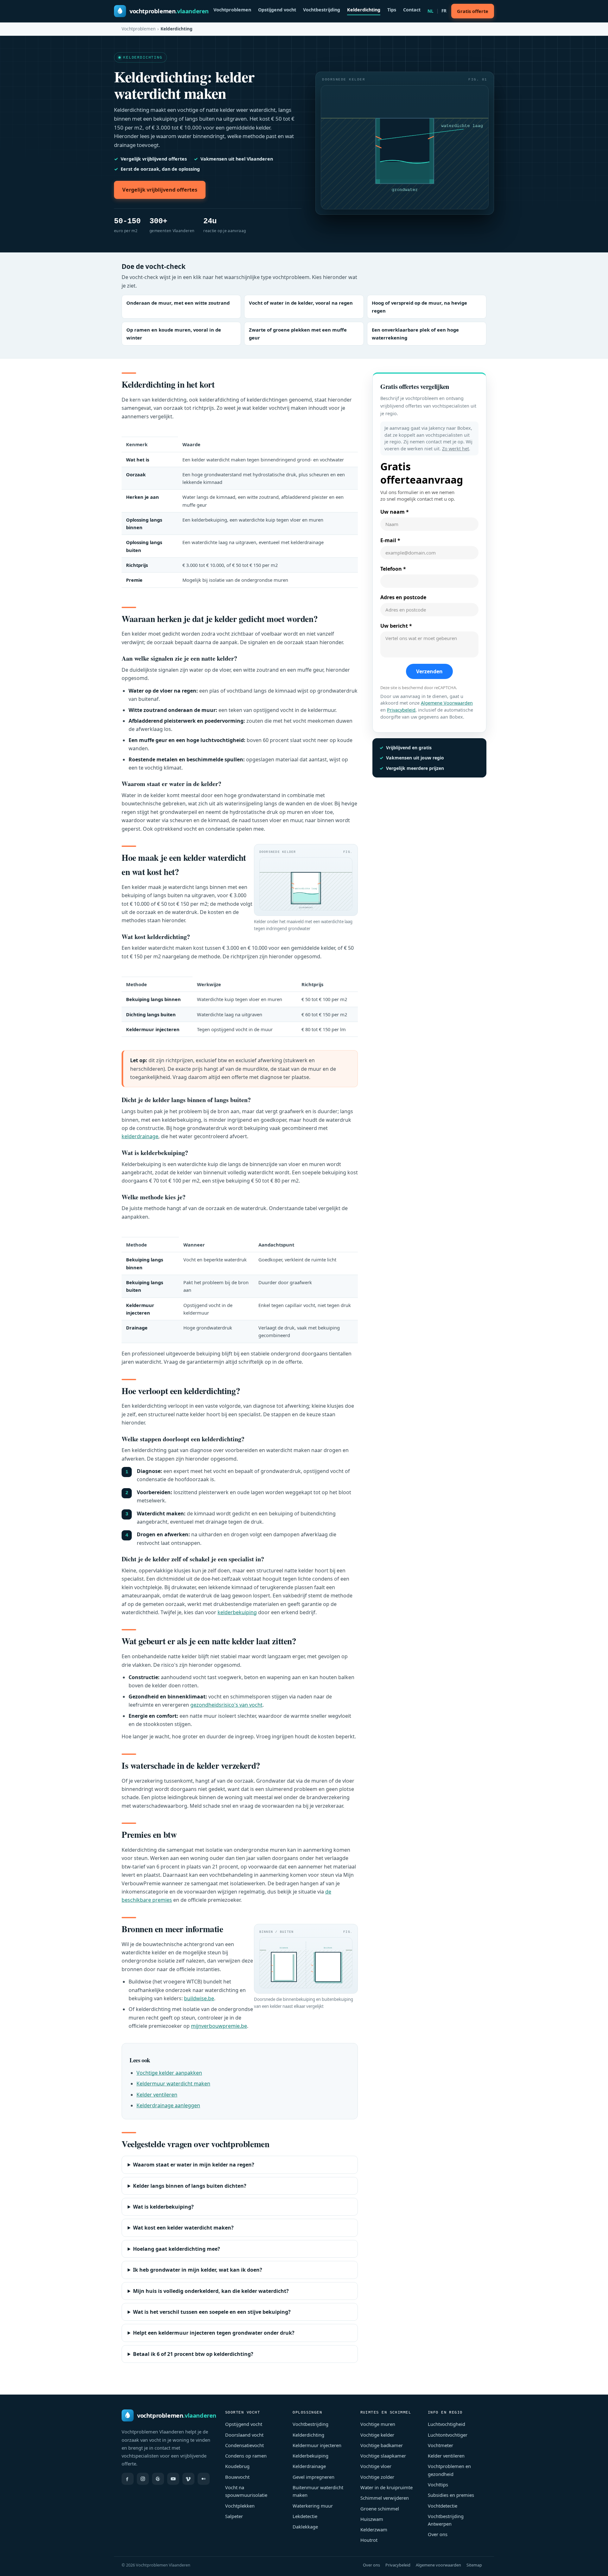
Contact (412, 10)
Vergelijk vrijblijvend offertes (160, 190)
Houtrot (369, 2540)
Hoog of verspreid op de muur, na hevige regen (419, 307)
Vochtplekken (240, 2506)
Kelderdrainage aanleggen (168, 2105)
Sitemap (474, 2565)
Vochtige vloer (376, 2466)
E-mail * (390, 540)
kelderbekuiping (237, 1612)
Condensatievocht (244, 2445)
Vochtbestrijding (322, 10)
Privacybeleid (401, 710)
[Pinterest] (158, 2479)
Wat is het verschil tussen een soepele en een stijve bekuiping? (212, 2312)
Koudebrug (237, 2466)
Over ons (438, 2534)
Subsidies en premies (451, 2495)
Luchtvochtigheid (446, 2424)
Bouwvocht (237, 2477)
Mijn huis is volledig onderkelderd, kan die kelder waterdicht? (211, 2291)
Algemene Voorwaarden (447, 703)
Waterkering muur (313, 2506)
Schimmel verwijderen (385, 2498)
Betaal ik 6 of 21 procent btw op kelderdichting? (193, 2354)
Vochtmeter (440, 2445)
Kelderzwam (374, 2529)
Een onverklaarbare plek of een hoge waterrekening (415, 334)
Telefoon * (393, 569)
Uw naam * (395, 512)
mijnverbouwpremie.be (219, 2026)
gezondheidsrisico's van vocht (226, 1705)
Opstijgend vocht (277, 10)
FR (444, 11)
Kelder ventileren (157, 2095)
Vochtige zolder (377, 2477)
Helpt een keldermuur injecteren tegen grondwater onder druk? (214, 2333)
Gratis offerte (473, 11)
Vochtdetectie (443, 2506)
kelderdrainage (140, 1136)
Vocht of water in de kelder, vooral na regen (301, 303)
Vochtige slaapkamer (383, 2456)
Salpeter (234, 2516)
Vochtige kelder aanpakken (169, 2073)
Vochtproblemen (232, 10)
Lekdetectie (305, 2516)
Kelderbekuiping (310, 2456)
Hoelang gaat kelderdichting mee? (177, 2249)
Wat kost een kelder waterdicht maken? (183, 2228)
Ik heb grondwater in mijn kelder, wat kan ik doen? (198, 2270)
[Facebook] (128, 2479)
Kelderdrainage (309, 2466)
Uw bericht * (396, 626)
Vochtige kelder (377, 2435)
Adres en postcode (403, 597)
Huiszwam (372, 2519)
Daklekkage (305, 2527)
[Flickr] (204, 2479)
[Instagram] (143, 2479)
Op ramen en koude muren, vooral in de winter (174, 334)
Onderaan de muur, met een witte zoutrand (178, 303)
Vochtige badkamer (382, 2445)
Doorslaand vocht (244, 2435)
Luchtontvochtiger (448, 2435)
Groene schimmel (380, 2509)
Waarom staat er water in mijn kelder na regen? (194, 2165)
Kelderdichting (364, 10)
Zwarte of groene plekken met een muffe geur (298, 334)
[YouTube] (173, 2479)
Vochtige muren (378, 2424)
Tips (392, 10)
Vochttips (438, 2484)
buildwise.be (199, 1998)
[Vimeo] (188, 2479)
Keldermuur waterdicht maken (173, 2084)
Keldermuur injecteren (317, 2445)
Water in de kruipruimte (386, 2487)
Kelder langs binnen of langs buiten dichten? (190, 2186)
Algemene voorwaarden (438, 2565)
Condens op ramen (246, 2456)
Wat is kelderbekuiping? (163, 2207)
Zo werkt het (456, 449)
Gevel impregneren (313, 2477)
